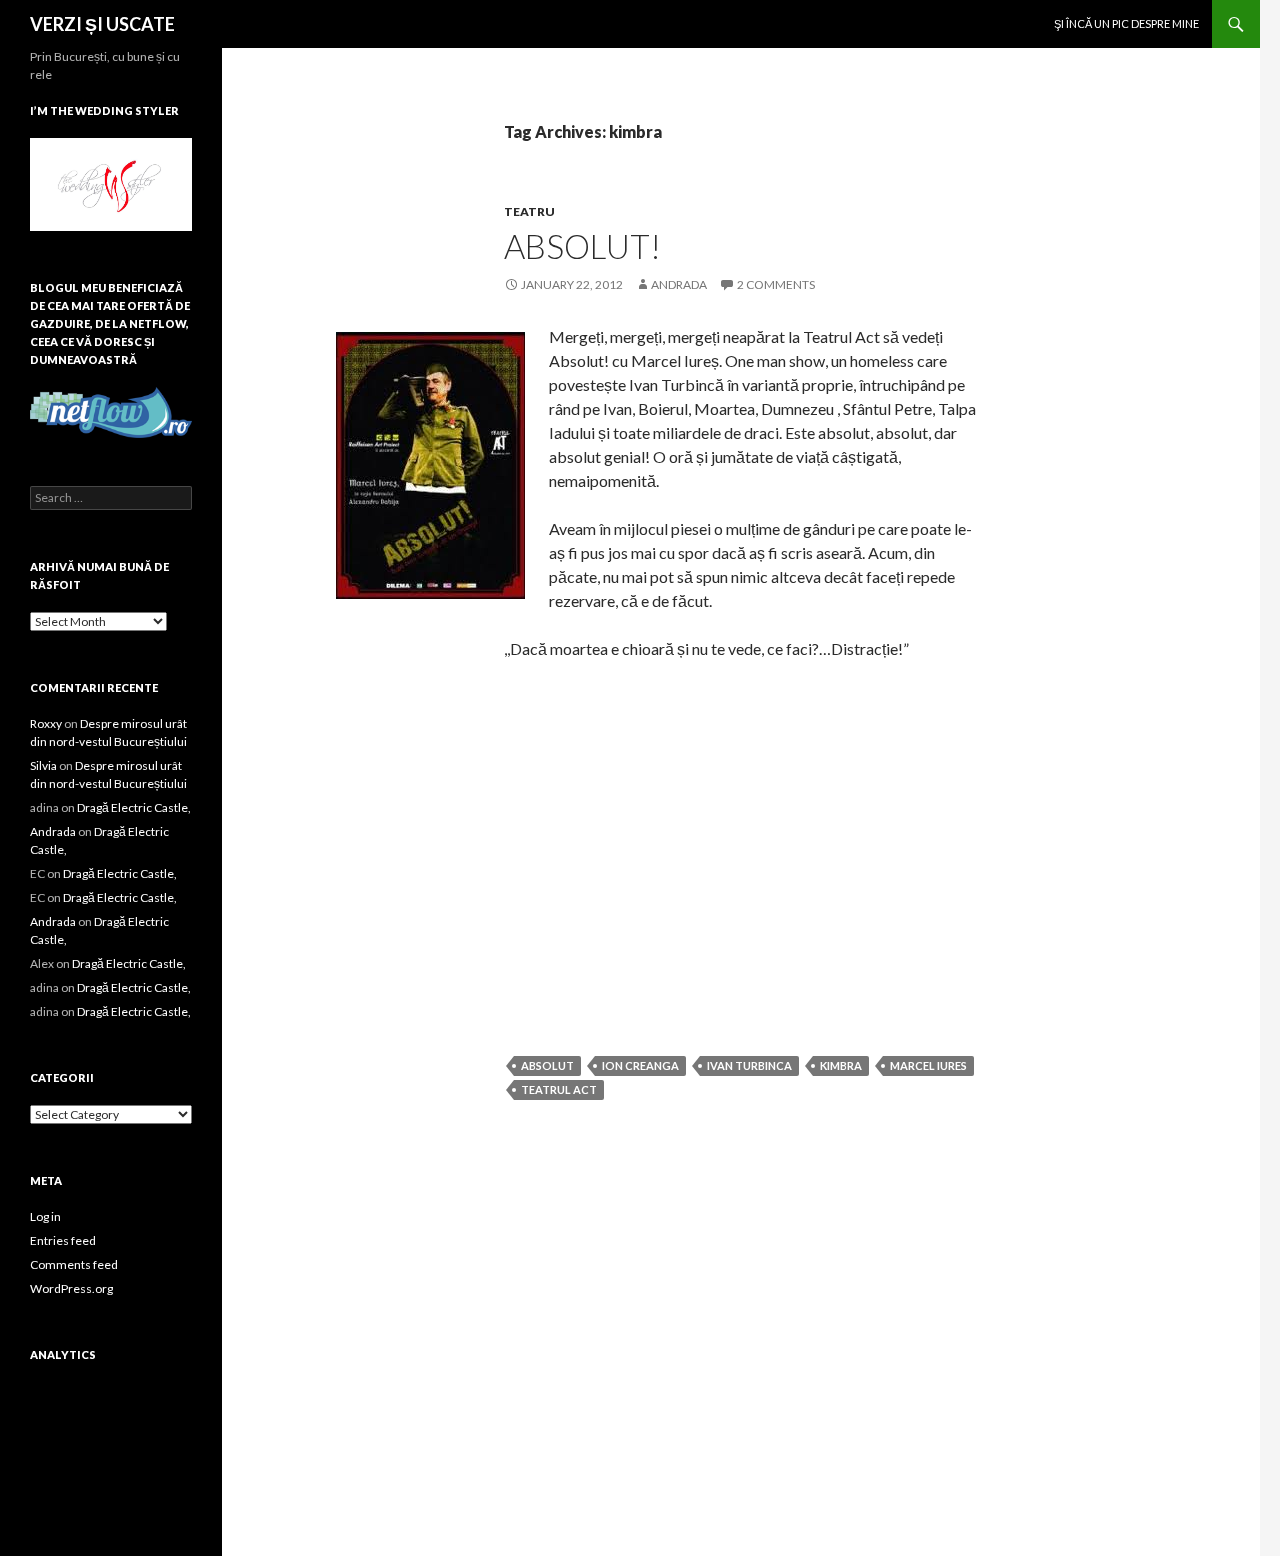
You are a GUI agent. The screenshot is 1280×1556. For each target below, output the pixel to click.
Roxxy (46, 723)
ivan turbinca (749, 1065)
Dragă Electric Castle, (134, 807)
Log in (45, 1216)
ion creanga (640, 1065)
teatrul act (559, 1089)
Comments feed (74, 1264)
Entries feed (63, 1240)
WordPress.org (71, 1288)
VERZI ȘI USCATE (102, 24)
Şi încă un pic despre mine (1126, 23)
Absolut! (582, 246)
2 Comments (776, 284)
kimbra (841, 1065)
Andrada (679, 284)
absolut (547, 1065)
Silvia (43, 765)
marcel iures (928, 1065)
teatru (529, 211)
